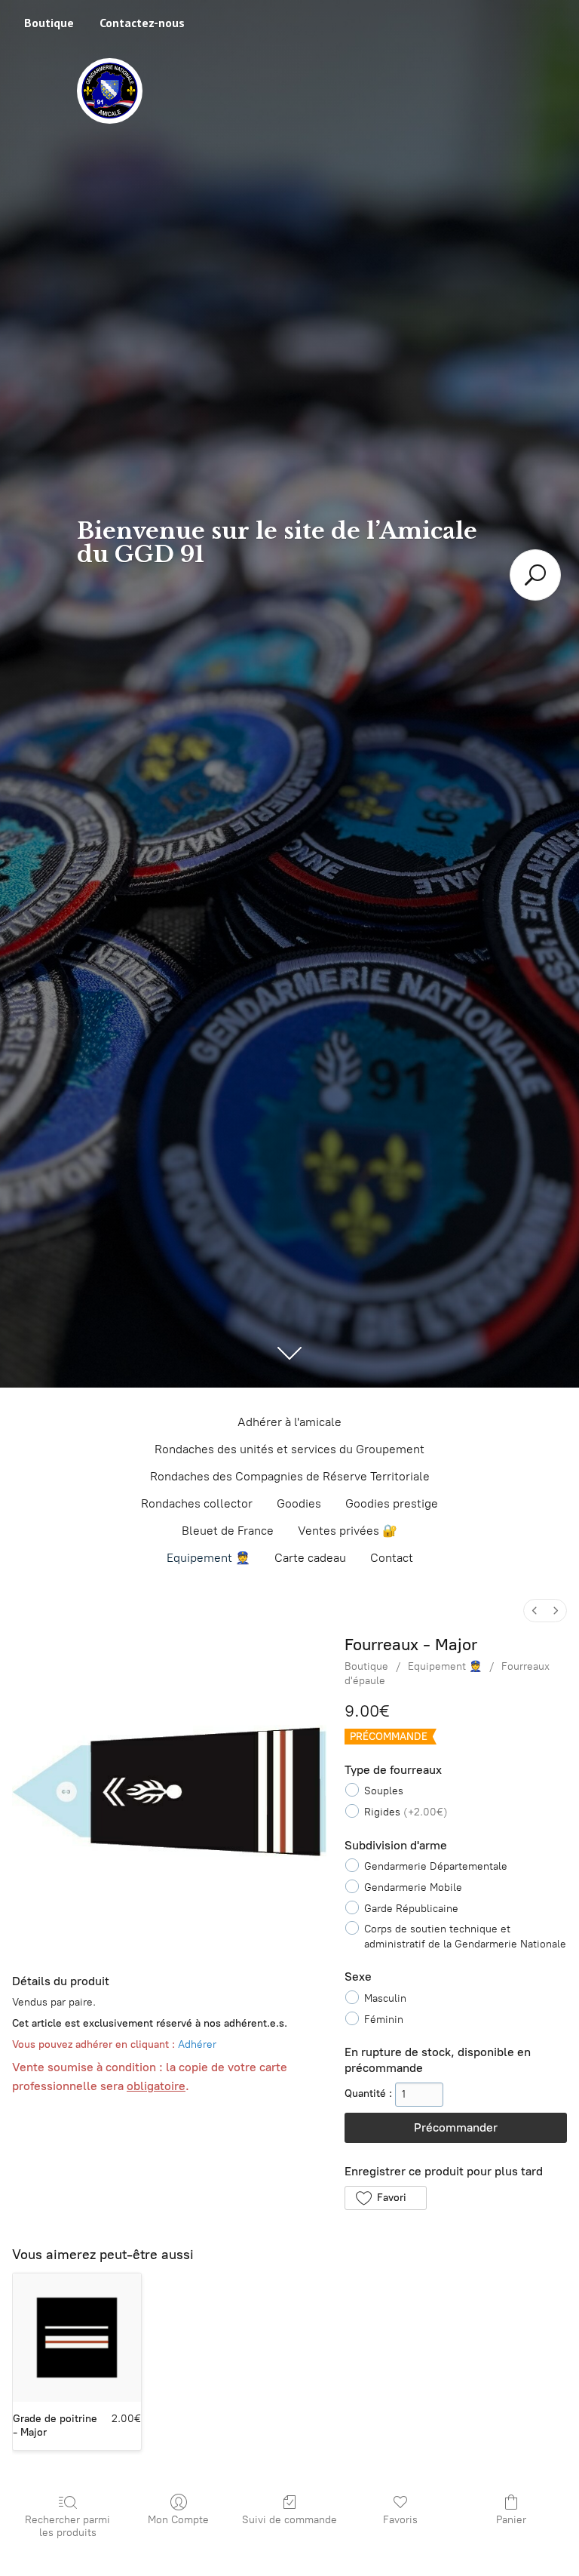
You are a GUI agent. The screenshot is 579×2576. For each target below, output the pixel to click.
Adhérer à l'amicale (289, 1422)
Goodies (299, 1503)
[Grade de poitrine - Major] (77, 2338)
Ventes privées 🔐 (348, 1531)
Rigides (406, 1812)
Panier (511, 2520)
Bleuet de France (228, 1531)
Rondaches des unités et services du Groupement (289, 1449)
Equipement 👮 (208, 1558)
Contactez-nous (142, 23)
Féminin (384, 2020)
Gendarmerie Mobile (413, 1887)
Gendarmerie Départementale (436, 1866)
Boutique (49, 23)
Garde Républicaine (411, 1909)
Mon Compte (178, 2520)
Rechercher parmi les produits (67, 2526)
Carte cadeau (310, 1558)
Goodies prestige (392, 1503)
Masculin (385, 1998)
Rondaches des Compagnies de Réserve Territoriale (290, 1476)
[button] (385, 2198)
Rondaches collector (197, 1503)
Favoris (400, 2520)
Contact (392, 1558)
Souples (384, 1791)
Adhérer (197, 2044)
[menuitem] (535, 1611)
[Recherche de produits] (535, 575)
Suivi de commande (289, 2520)
